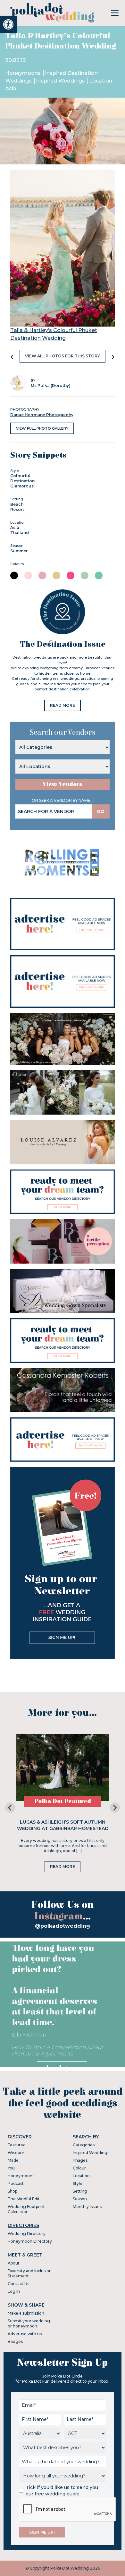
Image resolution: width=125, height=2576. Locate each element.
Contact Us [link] (18, 2284)
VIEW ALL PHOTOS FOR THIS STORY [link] (63, 356)
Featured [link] (17, 2145)
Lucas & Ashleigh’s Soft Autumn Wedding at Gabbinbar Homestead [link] (63, 1825)
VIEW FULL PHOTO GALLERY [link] (42, 428)
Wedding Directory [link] (27, 2234)
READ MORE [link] (63, 705)
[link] (8, 24)
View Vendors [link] (63, 784)
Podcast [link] (16, 2183)
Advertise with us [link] (25, 2334)
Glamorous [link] (22, 486)
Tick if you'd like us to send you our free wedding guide (62, 2491)
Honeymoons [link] (24, 73)
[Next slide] (115, 1808)
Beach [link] (17, 504)
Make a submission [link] (26, 2313)
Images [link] (80, 2160)
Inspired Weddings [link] (61, 81)
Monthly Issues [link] (87, 2207)
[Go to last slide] (10, 1808)
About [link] (14, 2263)
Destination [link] (22, 481)
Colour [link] (79, 2168)
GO (101, 811)
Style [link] (78, 2183)
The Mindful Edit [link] (24, 2199)
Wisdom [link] (16, 2153)
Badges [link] (15, 2341)
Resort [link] (17, 509)
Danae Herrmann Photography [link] (42, 415)
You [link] (11, 2168)
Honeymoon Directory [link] (30, 2241)
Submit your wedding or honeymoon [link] (29, 2323)
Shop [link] (13, 2191)
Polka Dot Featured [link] (63, 1801)
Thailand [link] (20, 533)
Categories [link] (84, 2145)
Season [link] (80, 2199)
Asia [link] (15, 527)
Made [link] (13, 2160)
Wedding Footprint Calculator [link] (26, 2209)
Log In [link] (14, 2291)
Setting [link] (80, 2191)
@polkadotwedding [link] (63, 1926)
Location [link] (81, 2176)
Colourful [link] (20, 476)
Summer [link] (19, 551)
